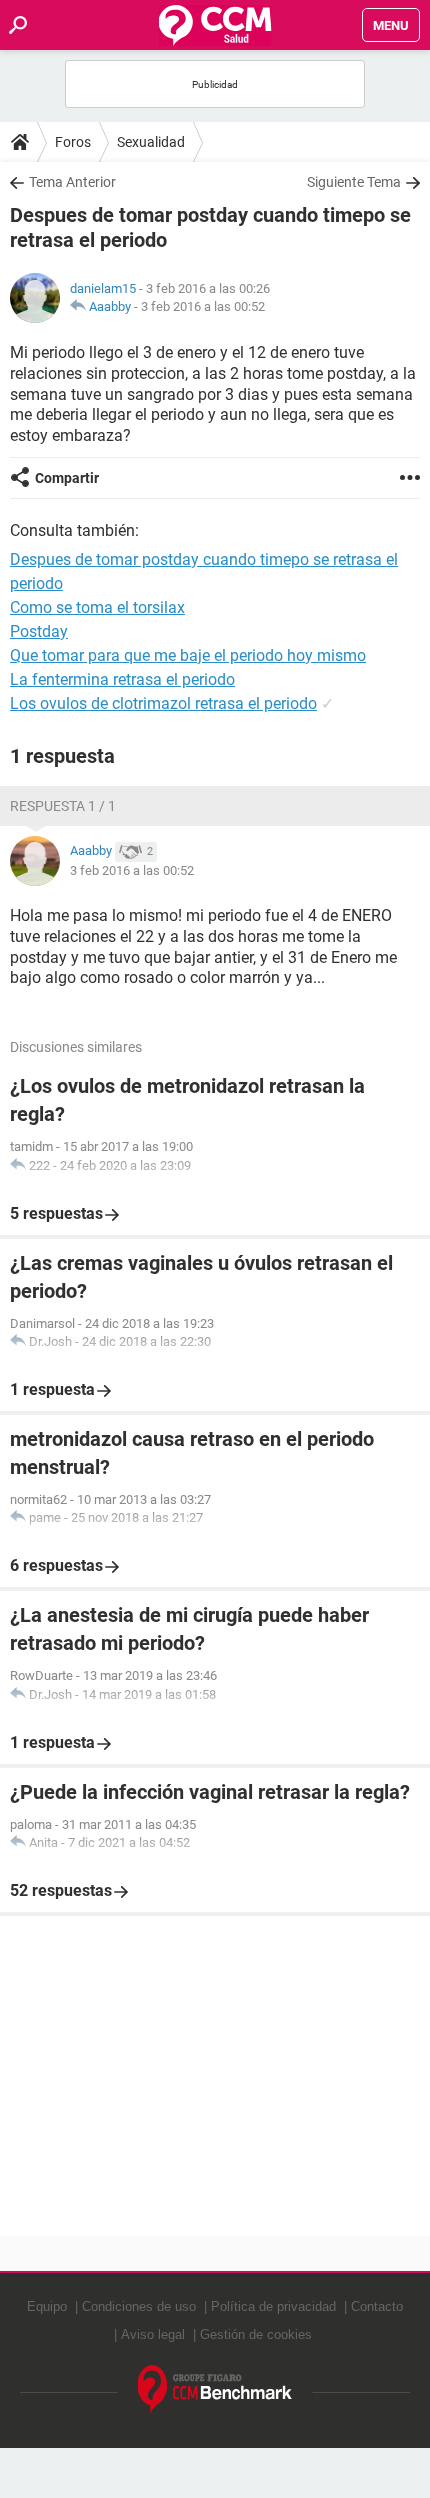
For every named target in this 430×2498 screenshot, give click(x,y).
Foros (73, 142)
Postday (39, 631)
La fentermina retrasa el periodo (122, 679)
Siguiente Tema (354, 182)
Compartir (67, 478)
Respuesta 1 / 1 (63, 806)
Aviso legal (153, 2334)
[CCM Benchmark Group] (215, 2389)
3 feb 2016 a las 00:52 (203, 306)
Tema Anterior (72, 182)
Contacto (377, 2306)
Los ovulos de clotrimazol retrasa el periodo (163, 703)
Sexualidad (151, 142)
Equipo (47, 2306)
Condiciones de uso (139, 2306)
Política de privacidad (273, 2306)
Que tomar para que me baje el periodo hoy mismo (188, 655)
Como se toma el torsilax (97, 607)
